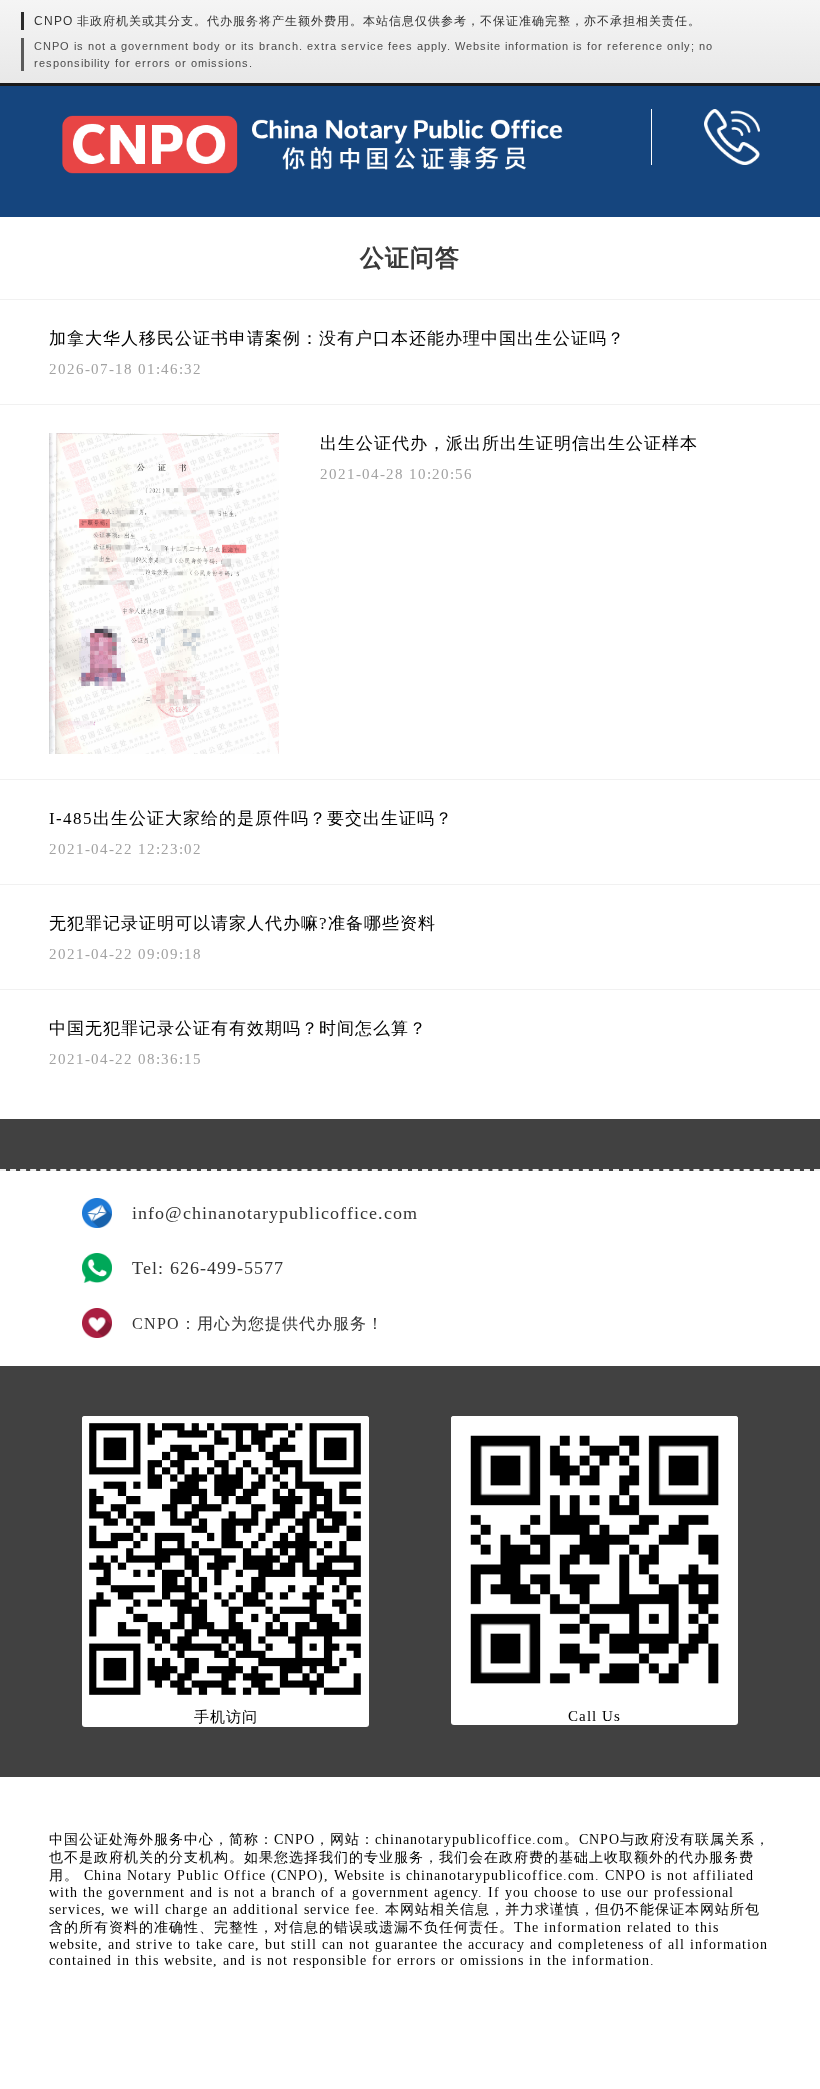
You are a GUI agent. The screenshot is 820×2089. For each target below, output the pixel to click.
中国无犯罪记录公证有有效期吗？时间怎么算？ (238, 1028)
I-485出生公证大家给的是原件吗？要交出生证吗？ (251, 818)
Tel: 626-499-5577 (208, 1268)
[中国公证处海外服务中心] (312, 144)
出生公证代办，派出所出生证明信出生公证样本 (509, 443)
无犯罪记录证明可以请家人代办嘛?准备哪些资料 (242, 923)
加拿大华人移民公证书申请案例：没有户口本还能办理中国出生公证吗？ (337, 338)
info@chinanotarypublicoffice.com (275, 1213)
